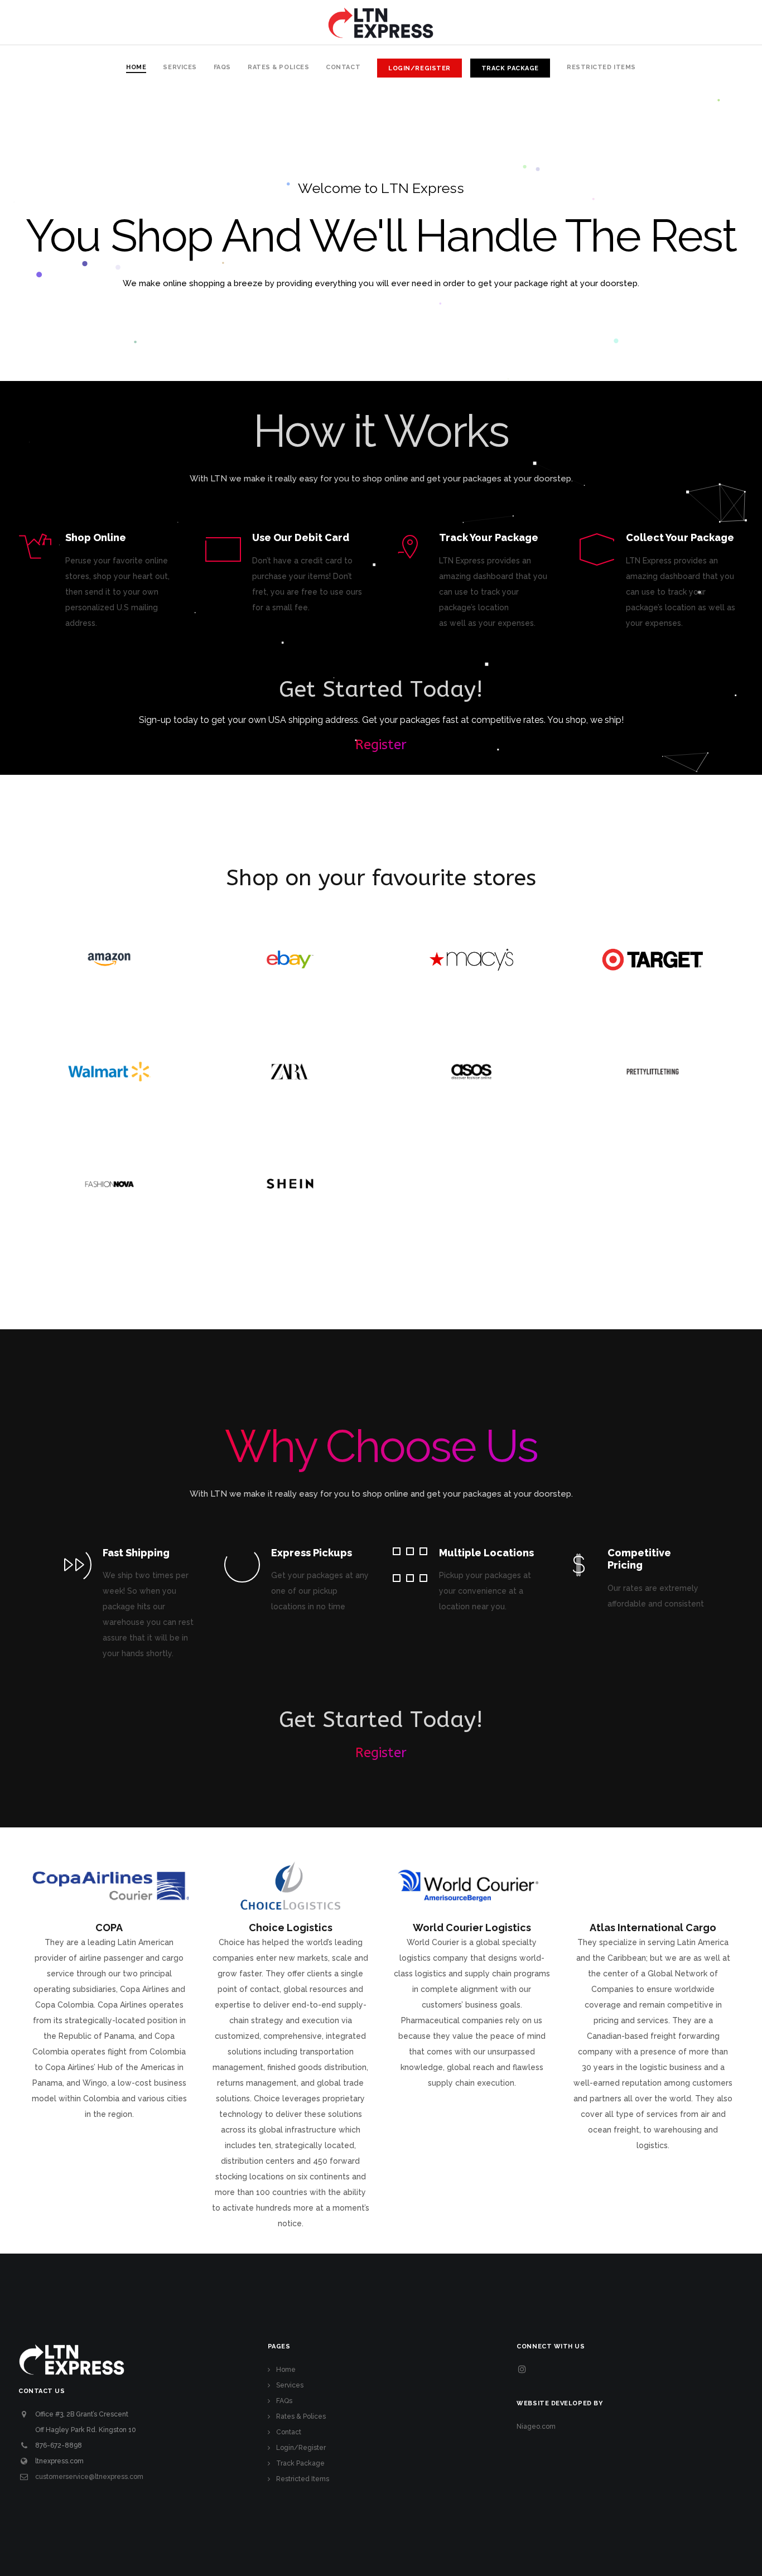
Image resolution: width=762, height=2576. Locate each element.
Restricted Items (303, 2479)
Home (286, 2370)
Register (381, 745)
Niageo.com (536, 2427)
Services (290, 2385)
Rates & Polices (301, 2416)
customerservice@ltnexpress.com (89, 2477)
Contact (289, 2432)
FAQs (284, 2401)
